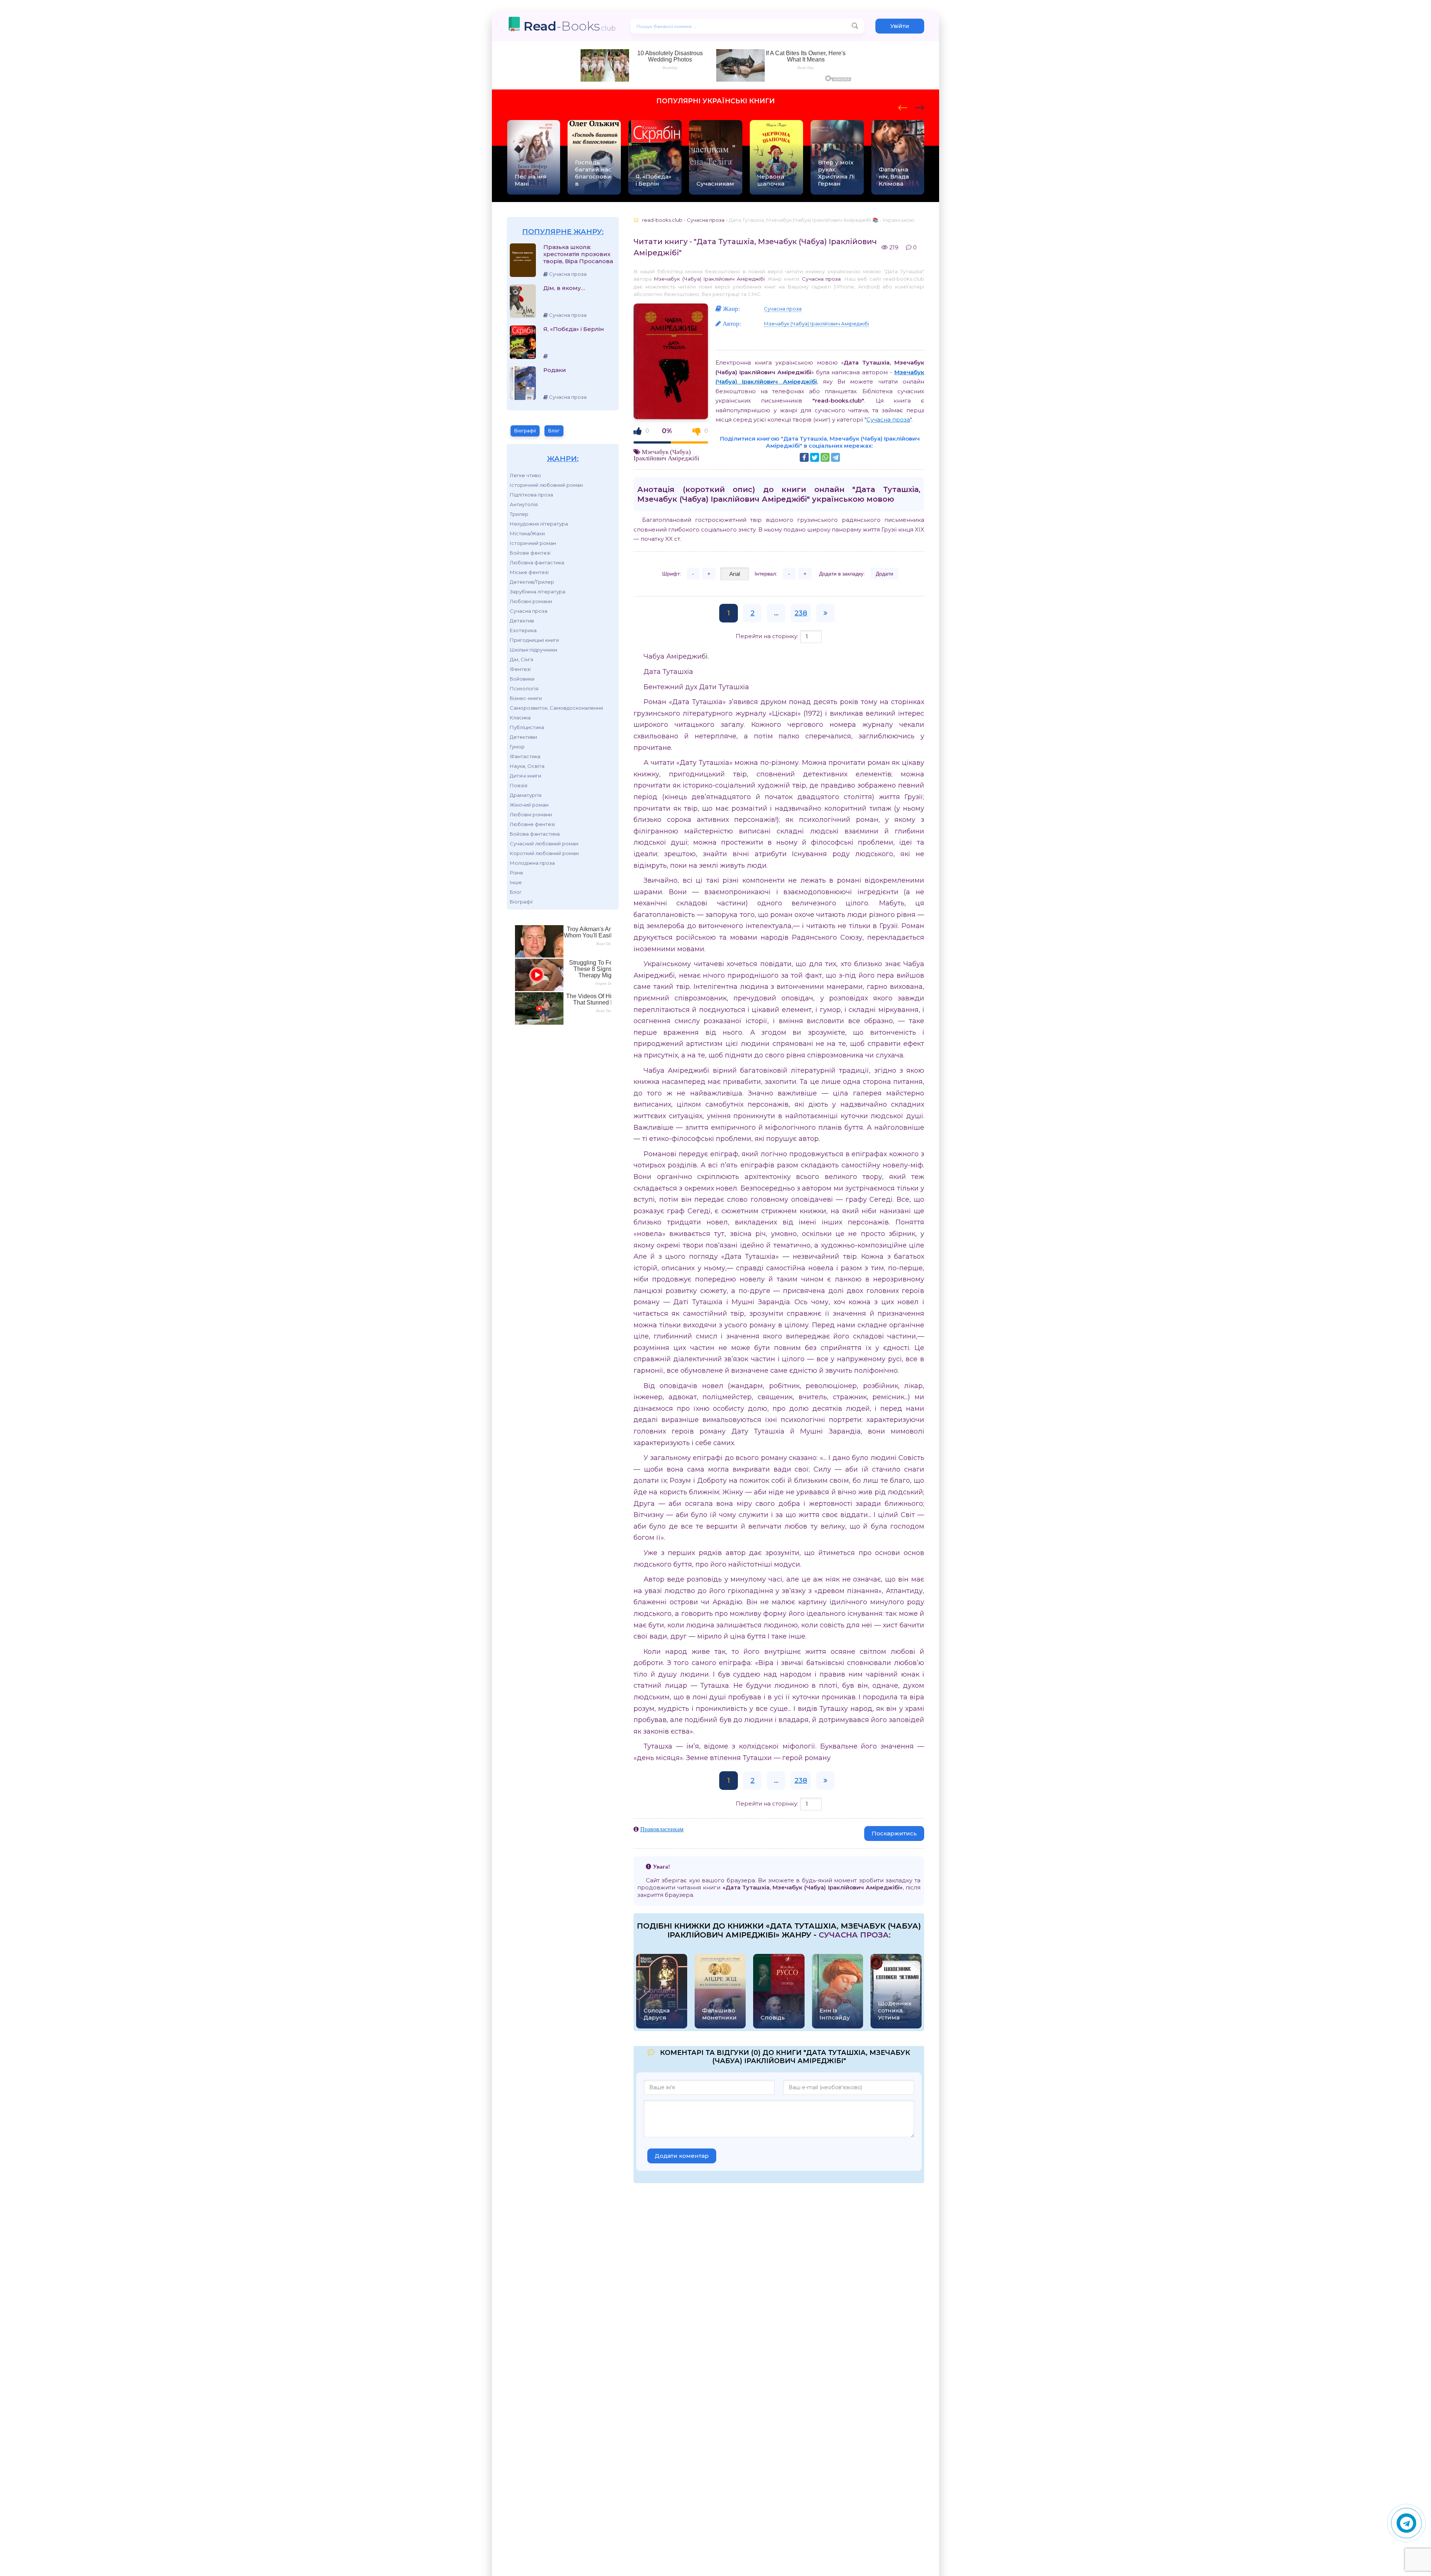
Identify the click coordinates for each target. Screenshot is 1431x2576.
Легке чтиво (525, 475)
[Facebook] (804, 457)
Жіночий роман (529, 805)
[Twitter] (815, 457)
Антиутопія (524, 504)
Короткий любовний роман (544, 853)
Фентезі (520, 669)
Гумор (517, 747)
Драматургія (526, 795)
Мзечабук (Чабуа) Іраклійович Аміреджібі (709, 279)
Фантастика (525, 756)
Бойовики (522, 679)
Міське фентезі (529, 572)
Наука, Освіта (527, 766)
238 (801, 613)
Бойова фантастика (535, 834)
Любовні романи (531, 601)
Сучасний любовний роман (544, 844)
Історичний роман (533, 543)
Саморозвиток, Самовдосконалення (556, 708)
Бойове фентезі (530, 553)
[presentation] (903, 107)
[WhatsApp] (825, 457)
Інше (516, 882)
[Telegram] (835, 457)
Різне (517, 873)
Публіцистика (527, 727)
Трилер (519, 514)
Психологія (524, 688)
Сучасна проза (529, 611)
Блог (554, 431)
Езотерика (523, 630)
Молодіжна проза (532, 863)
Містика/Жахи (527, 533)
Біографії (525, 431)
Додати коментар (682, 2156)
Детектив (522, 621)
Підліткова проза (531, 495)
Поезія (519, 785)
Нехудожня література (539, 524)
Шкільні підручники (533, 650)
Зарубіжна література (538, 592)
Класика (520, 718)
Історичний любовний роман (546, 485)
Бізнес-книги (526, 698)
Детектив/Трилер (532, 582)
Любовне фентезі (532, 824)
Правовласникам (662, 1829)
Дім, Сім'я (522, 659)
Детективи (523, 737)
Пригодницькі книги (534, 640)
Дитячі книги (525, 776)
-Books (570, 26)
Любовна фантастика (537, 562)
